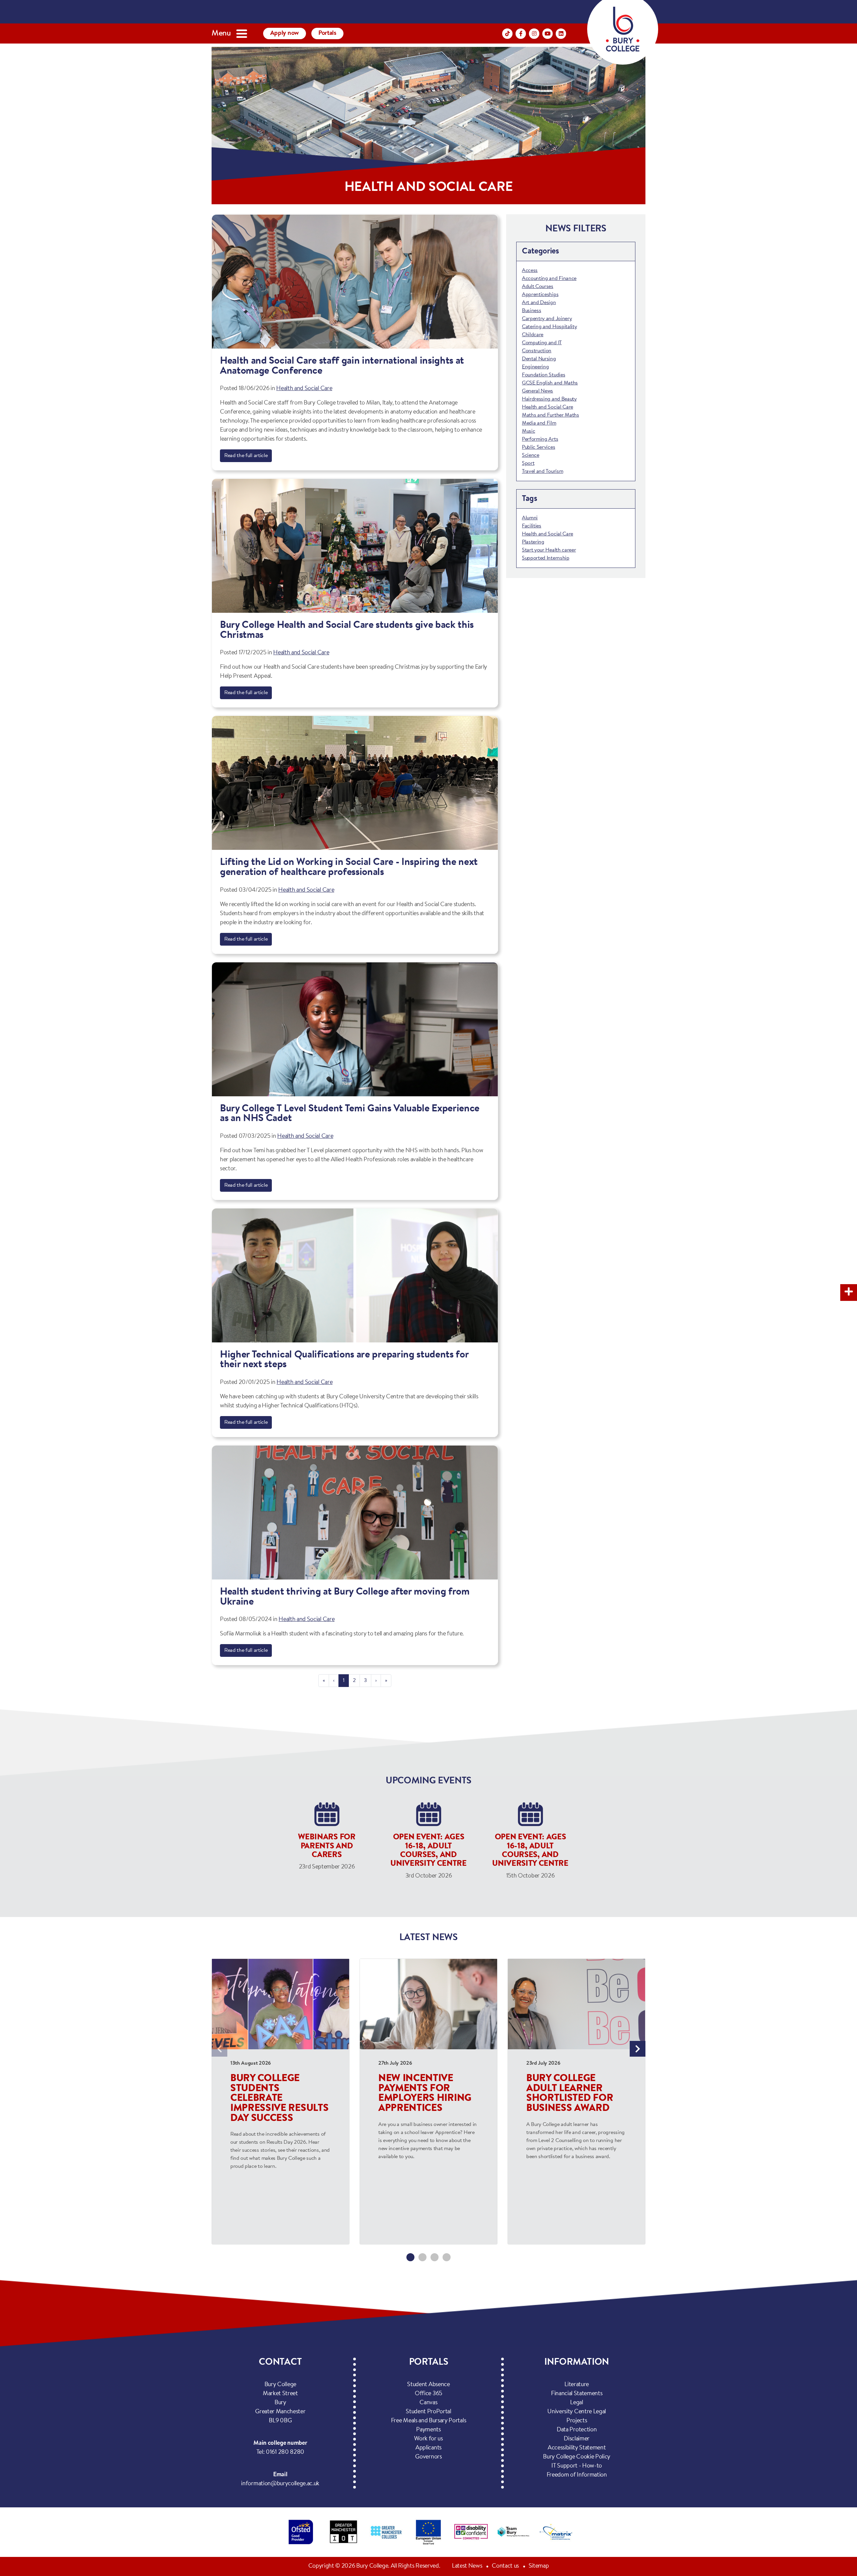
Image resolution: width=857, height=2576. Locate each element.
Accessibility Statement (577, 2448)
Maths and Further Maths (551, 415)
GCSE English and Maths (550, 383)
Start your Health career (549, 550)
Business (531, 311)
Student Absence (428, 2385)
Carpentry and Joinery (547, 319)
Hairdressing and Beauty (549, 399)
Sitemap (539, 2566)
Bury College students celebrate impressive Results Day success (279, 2099)
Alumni (530, 518)
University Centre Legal (577, 2412)
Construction (537, 351)
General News (537, 391)
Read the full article (246, 456)
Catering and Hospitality (549, 327)
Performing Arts (540, 439)
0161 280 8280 (285, 2452)
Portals (327, 33)
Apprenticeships (540, 295)
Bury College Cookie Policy (577, 2457)
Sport (528, 463)
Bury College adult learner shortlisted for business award (570, 2094)
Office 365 (428, 2394)
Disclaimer (577, 2439)
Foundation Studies (543, 375)
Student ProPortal (428, 2412)
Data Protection (577, 2430)
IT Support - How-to (577, 2466)
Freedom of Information (577, 2475)
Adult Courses (538, 287)
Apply (285, 33)
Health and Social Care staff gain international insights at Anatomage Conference (342, 366)
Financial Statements (577, 2394)
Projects (577, 2421)
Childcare (533, 335)
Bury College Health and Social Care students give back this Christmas (347, 631)
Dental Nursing (539, 359)
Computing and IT (542, 343)
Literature (577, 2385)
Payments (428, 2430)
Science (531, 455)
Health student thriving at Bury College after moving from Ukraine (345, 1597)
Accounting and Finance (549, 279)
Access (530, 271)
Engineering (535, 367)
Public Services (538, 447)
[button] (410, 2257)
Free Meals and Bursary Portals (428, 2421)
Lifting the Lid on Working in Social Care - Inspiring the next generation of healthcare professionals (349, 868)
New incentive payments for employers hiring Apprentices (425, 2094)
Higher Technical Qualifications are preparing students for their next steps (344, 1360)
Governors (428, 2457)
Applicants (428, 2448)
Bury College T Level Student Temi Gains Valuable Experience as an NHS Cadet (350, 1114)
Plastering (533, 542)
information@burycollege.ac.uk (280, 2484)
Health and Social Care (304, 389)
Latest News (467, 2566)
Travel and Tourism (542, 471)
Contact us (505, 2566)
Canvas (428, 2403)
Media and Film (539, 423)
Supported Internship (546, 558)
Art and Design (539, 303)
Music (528, 431)
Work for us (428, 2439)
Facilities (532, 526)
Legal (576, 2403)
